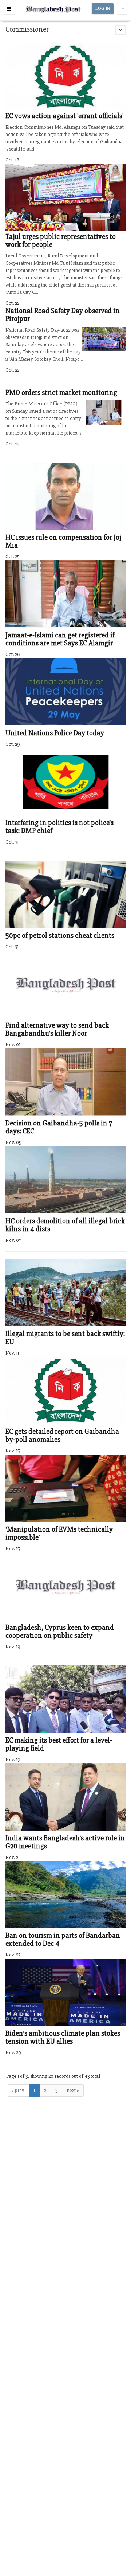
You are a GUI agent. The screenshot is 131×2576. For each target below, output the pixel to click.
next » (73, 2090)
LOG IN (103, 9)
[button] (9, 9)
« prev (18, 2090)
